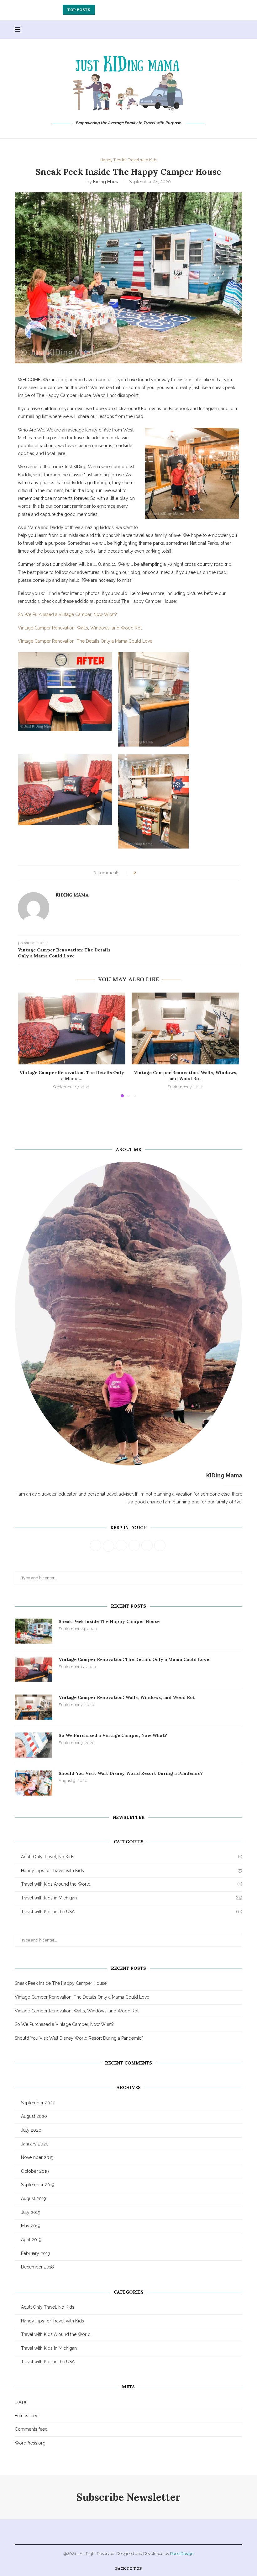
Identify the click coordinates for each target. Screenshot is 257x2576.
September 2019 (38, 2185)
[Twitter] (197, 30)
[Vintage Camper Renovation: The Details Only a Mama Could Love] (72, 1028)
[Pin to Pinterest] (158, 873)
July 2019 (31, 2212)
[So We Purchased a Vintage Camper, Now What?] (34, 1745)
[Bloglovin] (230, 30)
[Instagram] (204, 30)
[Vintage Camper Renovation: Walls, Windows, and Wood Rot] (185, 1028)
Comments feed (31, 2429)
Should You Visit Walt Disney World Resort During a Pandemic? (131, 1773)
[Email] (224, 30)
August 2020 (34, 2116)
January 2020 (35, 2144)
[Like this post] (139, 873)
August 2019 (34, 2198)
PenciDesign (182, 2554)
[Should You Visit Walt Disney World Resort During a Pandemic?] (34, 1783)
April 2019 (31, 2240)
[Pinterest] (210, 30)
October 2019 (35, 2171)
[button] (101, 10)
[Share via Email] (164, 873)
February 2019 (36, 2253)
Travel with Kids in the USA (132, 1912)
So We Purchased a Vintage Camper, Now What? (113, 1735)
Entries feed (27, 2416)
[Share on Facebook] (147, 873)
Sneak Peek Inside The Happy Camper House (109, 1621)
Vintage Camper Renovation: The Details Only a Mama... (72, 1076)
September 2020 (38, 2103)
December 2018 (37, 2267)
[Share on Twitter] (152, 873)
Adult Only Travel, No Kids (132, 1857)
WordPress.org (30, 2443)
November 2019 (37, 2157)
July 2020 (31, 2130)
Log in (21, 2402)
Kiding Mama (106, 182)
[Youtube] (217, 30)
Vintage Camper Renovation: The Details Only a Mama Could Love (134, 1659)
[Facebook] (191, 30)
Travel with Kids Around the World (132, 1884)
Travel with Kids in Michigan (132, 1898)
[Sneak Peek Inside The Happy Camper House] (34, 1631)
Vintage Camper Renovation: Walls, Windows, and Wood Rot (129, 10)
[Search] (239, 30)
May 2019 (31, 2226)
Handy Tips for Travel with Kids (132, 1871)
